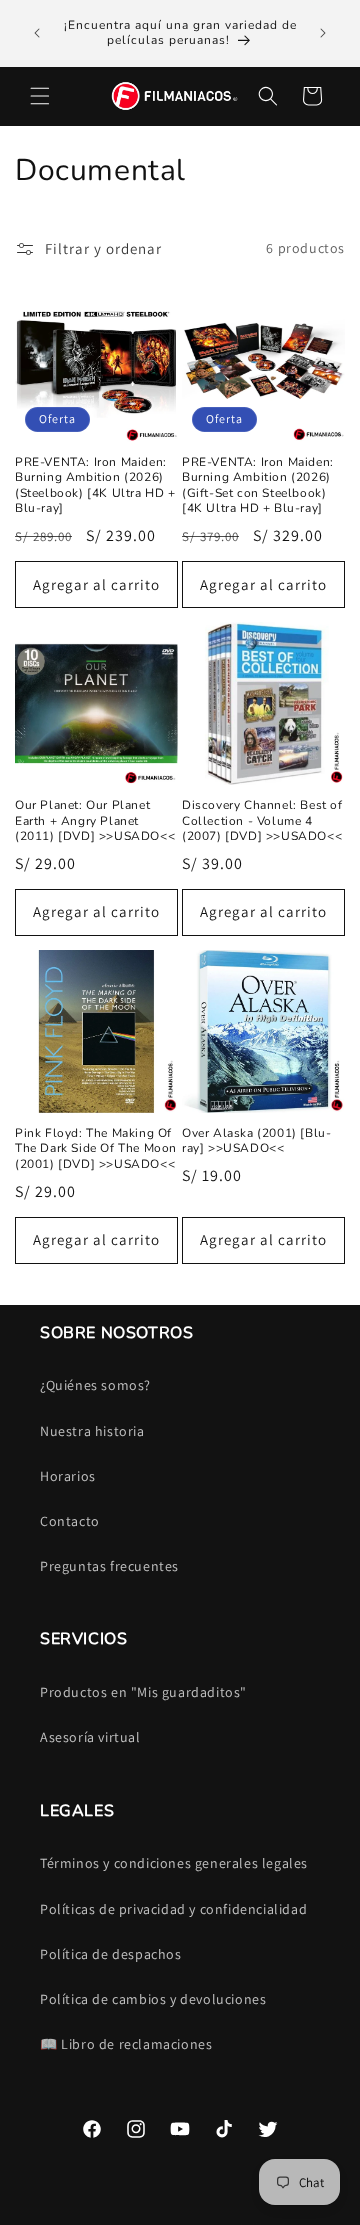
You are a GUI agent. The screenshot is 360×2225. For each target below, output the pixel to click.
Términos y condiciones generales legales (174, 1863)
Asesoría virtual (90, 1737)
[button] (40, 96)
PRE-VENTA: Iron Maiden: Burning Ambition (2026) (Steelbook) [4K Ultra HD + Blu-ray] (95, 486)
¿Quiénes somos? (95, 1385)
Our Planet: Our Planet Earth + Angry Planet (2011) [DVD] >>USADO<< (95, 821)
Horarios (68, 1476)
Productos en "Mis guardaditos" (143, 1692)
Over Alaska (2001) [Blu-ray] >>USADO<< (256, 1141)
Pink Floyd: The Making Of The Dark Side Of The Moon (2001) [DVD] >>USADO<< (96, 1149)
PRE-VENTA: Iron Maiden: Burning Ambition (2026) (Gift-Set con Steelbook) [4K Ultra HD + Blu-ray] (258, 486)
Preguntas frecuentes (109, 1566)
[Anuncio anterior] (37, 33)
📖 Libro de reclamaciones (126, 2044)
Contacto (70, 1521)
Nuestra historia (92, 1431)
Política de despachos (111, 1954)
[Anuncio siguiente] (323, 33)
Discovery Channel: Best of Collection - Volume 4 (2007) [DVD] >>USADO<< (262, 821)
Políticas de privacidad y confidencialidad (173, 1909)
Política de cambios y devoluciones (153, 1999)
